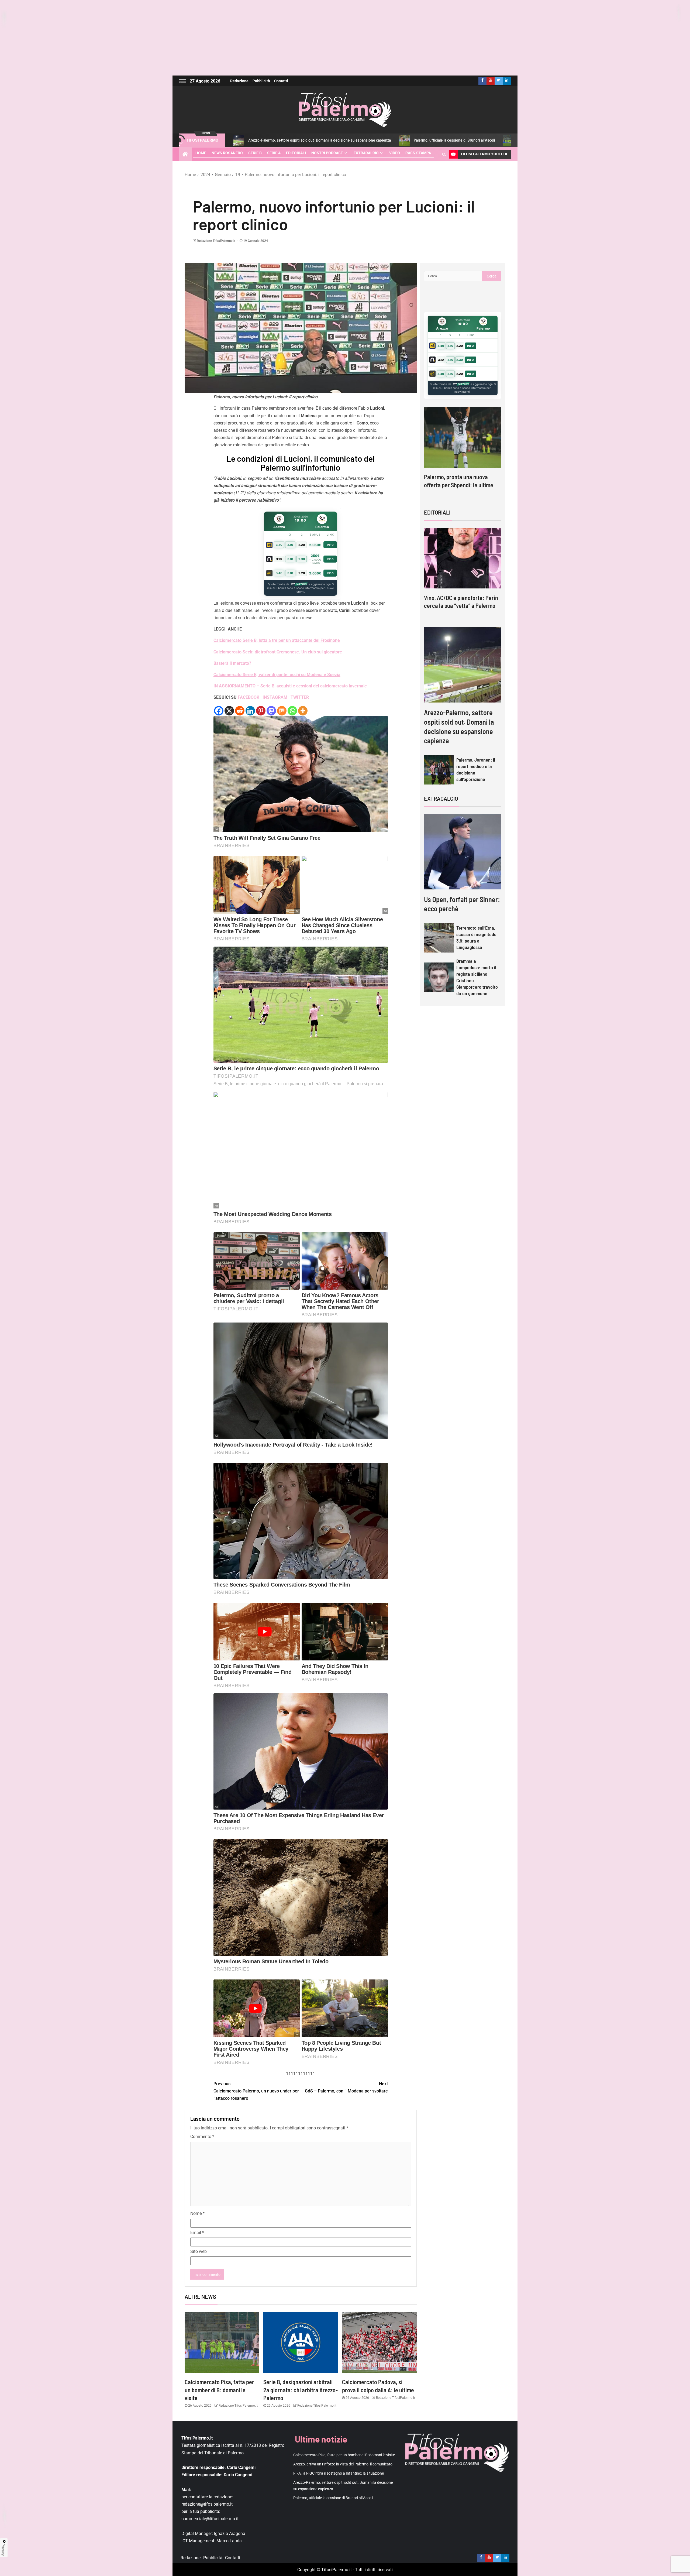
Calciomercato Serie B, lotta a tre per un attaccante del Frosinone (277, 640)
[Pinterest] (261, 711)
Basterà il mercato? (232, 663)
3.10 (290, 545)
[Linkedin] (250, 711)
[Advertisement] (345, 38)
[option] (463, 453)
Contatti (281, 81)
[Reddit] (240, 711)
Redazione (239, 81)
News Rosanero (227, 153)
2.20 (302, 545)
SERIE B (255, 153)
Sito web (199, 2251)
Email (197, 2233)
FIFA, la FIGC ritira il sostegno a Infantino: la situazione (339, 2473)
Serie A (274, 153)
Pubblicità (261, 81)
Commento (202, 2137)
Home (201, 153)
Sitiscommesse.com (461, 384)
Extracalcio (366, 153)
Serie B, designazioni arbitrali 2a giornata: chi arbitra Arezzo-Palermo (301, 2390)
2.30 (302, 559)
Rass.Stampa (418, 153)
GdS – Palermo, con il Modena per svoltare (346, 2087)
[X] (229, 711)
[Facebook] (219, 711)
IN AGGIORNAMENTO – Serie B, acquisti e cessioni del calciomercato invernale (290, 686)
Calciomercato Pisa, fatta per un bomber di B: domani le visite (427, 140)
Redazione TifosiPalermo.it (216, 241)
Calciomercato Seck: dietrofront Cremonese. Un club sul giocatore (278, 652)
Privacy (3, 2550)
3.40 (279, 545)
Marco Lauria (229, 2541)
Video (395, 153)
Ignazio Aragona (230, 2534)
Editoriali (296, 153)
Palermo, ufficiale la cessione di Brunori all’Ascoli (311, 140)
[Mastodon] (271, 711)
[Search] (444, 154)
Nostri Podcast (327, 153)
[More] (303, 711)
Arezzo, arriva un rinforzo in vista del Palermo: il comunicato (343, 2464)
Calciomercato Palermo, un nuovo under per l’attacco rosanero (256, 2091)
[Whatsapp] (292, 711)
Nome (197, 2213)
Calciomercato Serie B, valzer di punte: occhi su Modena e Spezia (277, 675)
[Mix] (282, 711)
